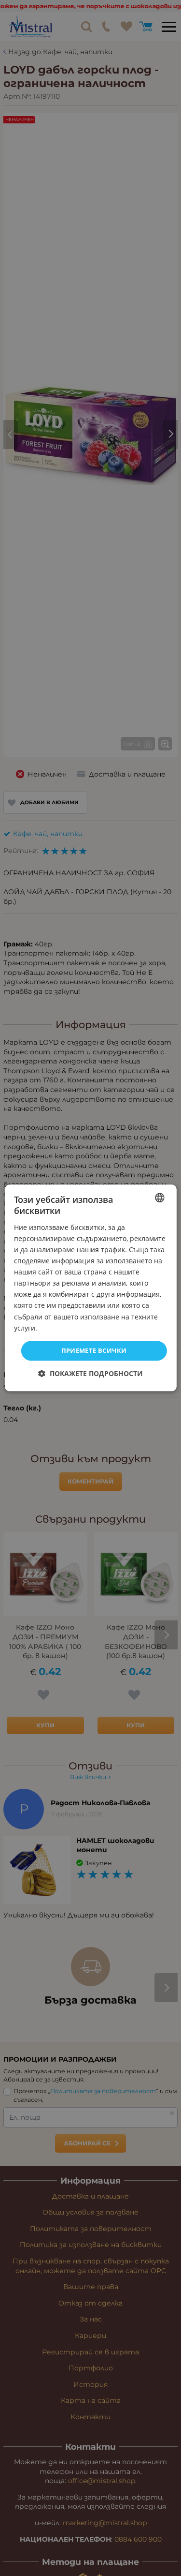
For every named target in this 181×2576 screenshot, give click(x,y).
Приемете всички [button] (94, 1350)
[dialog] (90, 1288)
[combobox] (160, 1198)
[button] (90, 1374)
